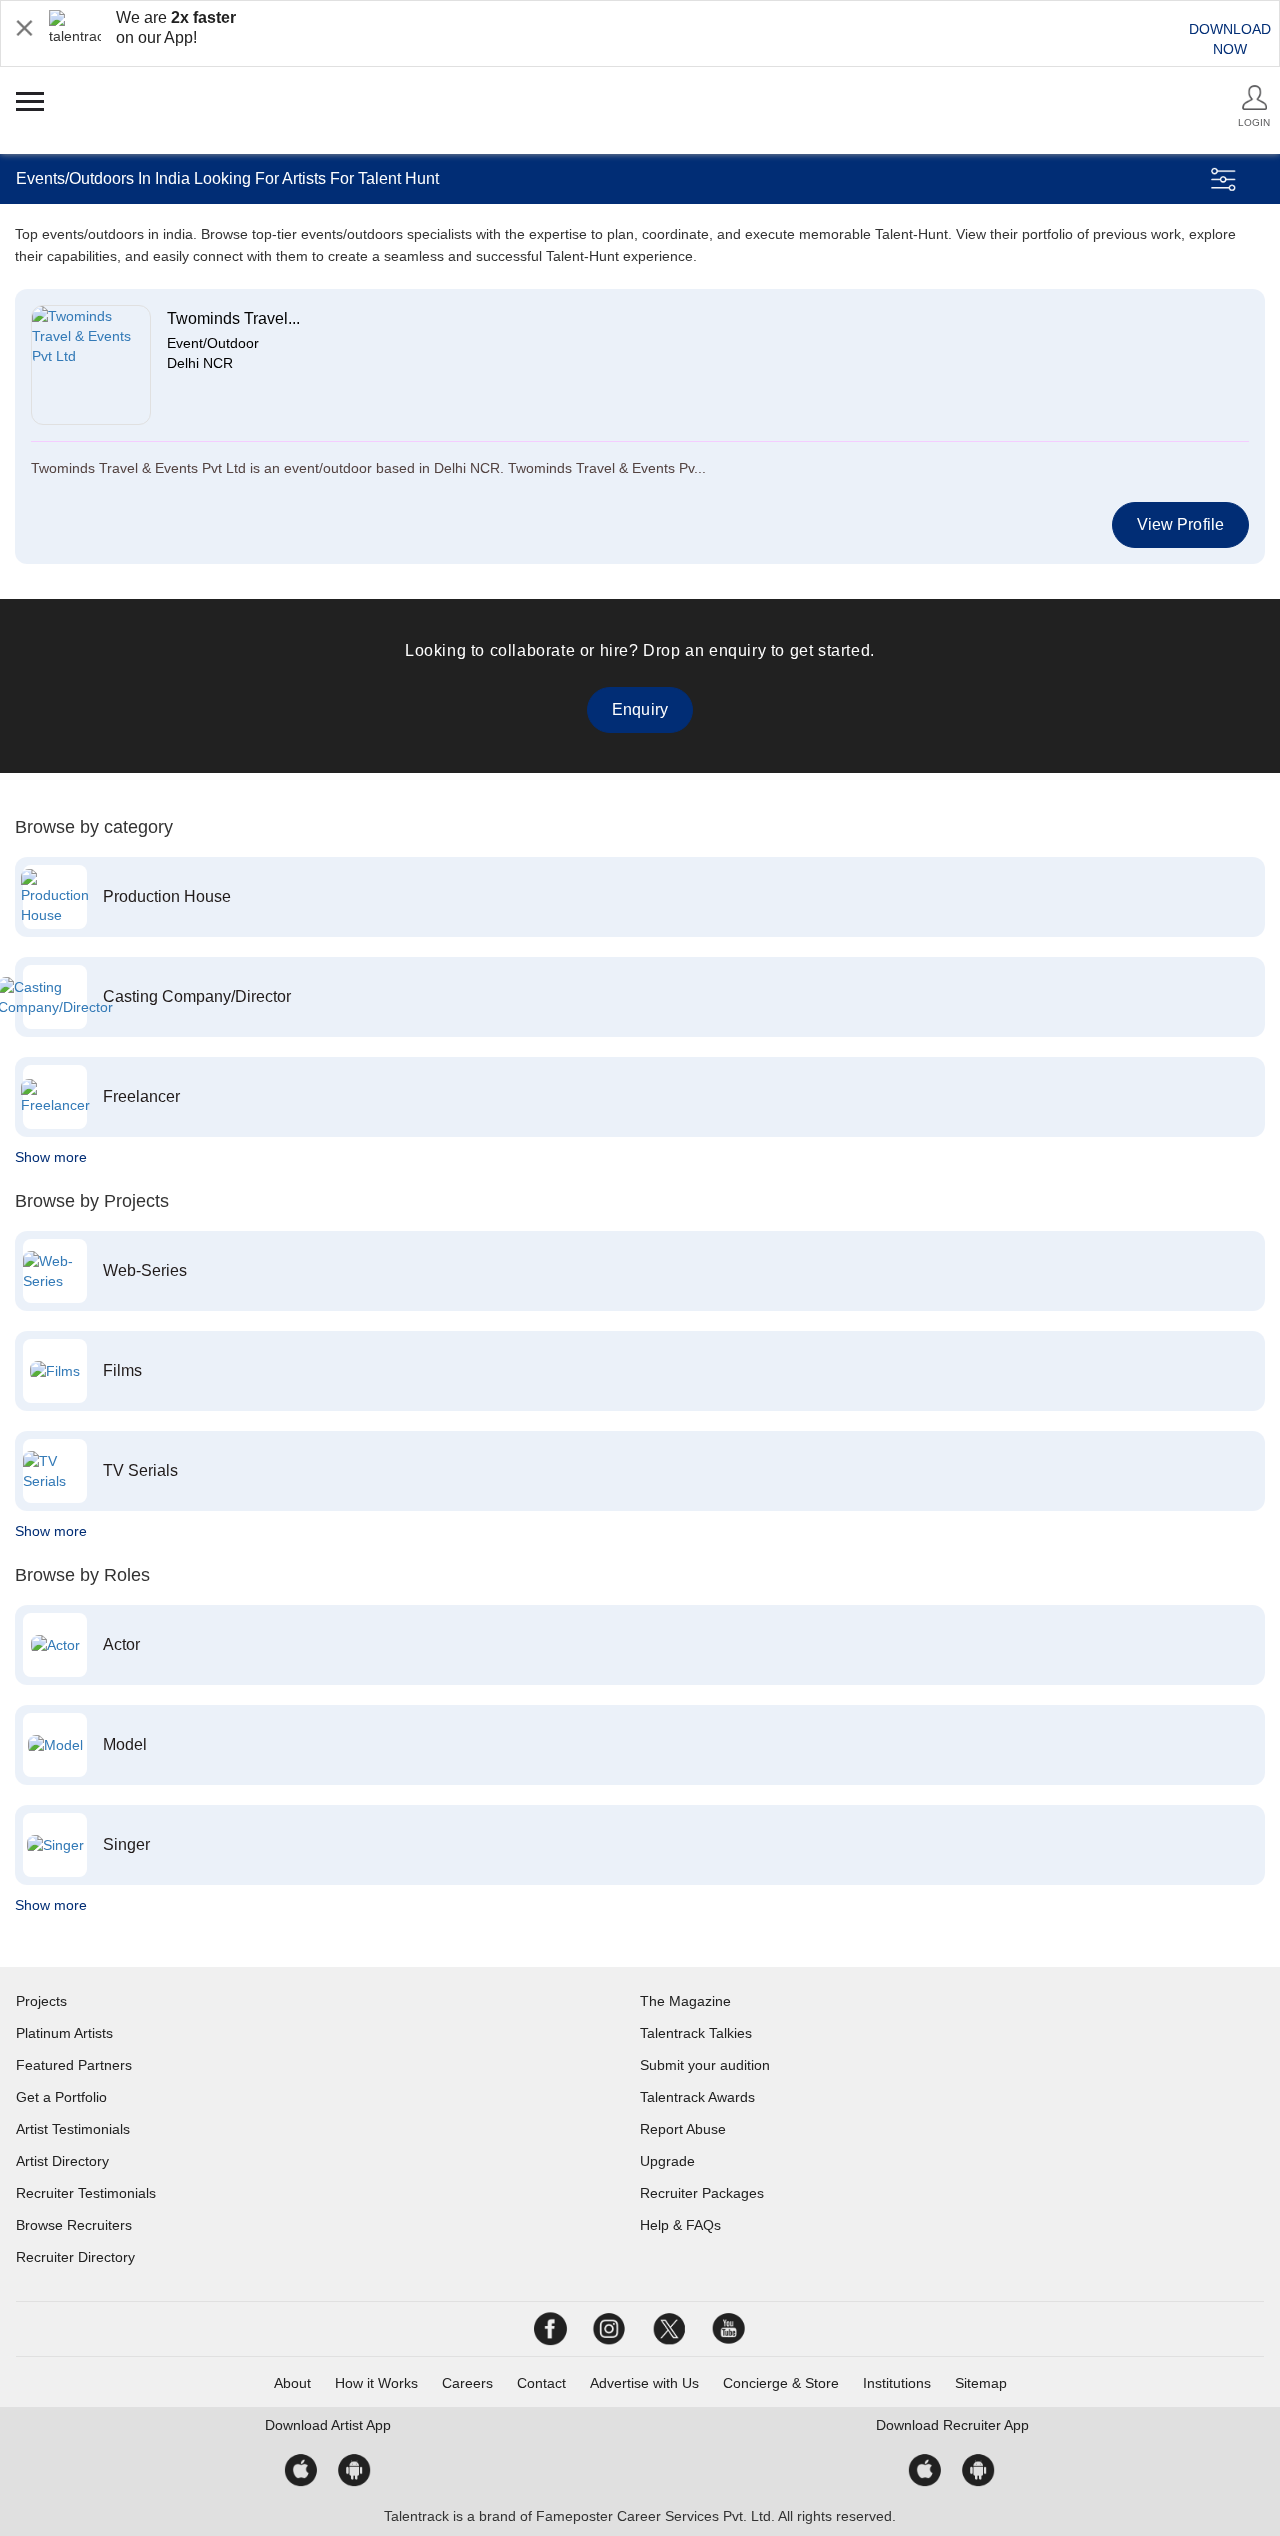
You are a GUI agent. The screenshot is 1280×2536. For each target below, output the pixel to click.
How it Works (376, 2383)
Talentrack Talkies (696, 2033)
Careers (467, 2383)
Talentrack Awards (697, 2097)
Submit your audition (705, 2065)
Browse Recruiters (74, 2225)
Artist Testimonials (73, 2129)
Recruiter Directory (75, 2257)
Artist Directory (62, 2161)
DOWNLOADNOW (1230, 39)
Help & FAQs (680, 2225)
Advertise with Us (644, 2383)
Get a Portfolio (61, 2097)
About (292, 2383)
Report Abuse (683, 2129)
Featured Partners (74, 2065)
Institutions (897, 2383)
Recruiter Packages (702, 2193)
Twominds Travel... (233, 318)
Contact (541, 2383)
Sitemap (981, 2383)
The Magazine (685, 2001)
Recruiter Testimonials (86, 2193)
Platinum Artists (64, 2033)
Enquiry (640, 709)
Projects (41, 2001)
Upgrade (667, 2161)
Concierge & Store (781, 2383)
